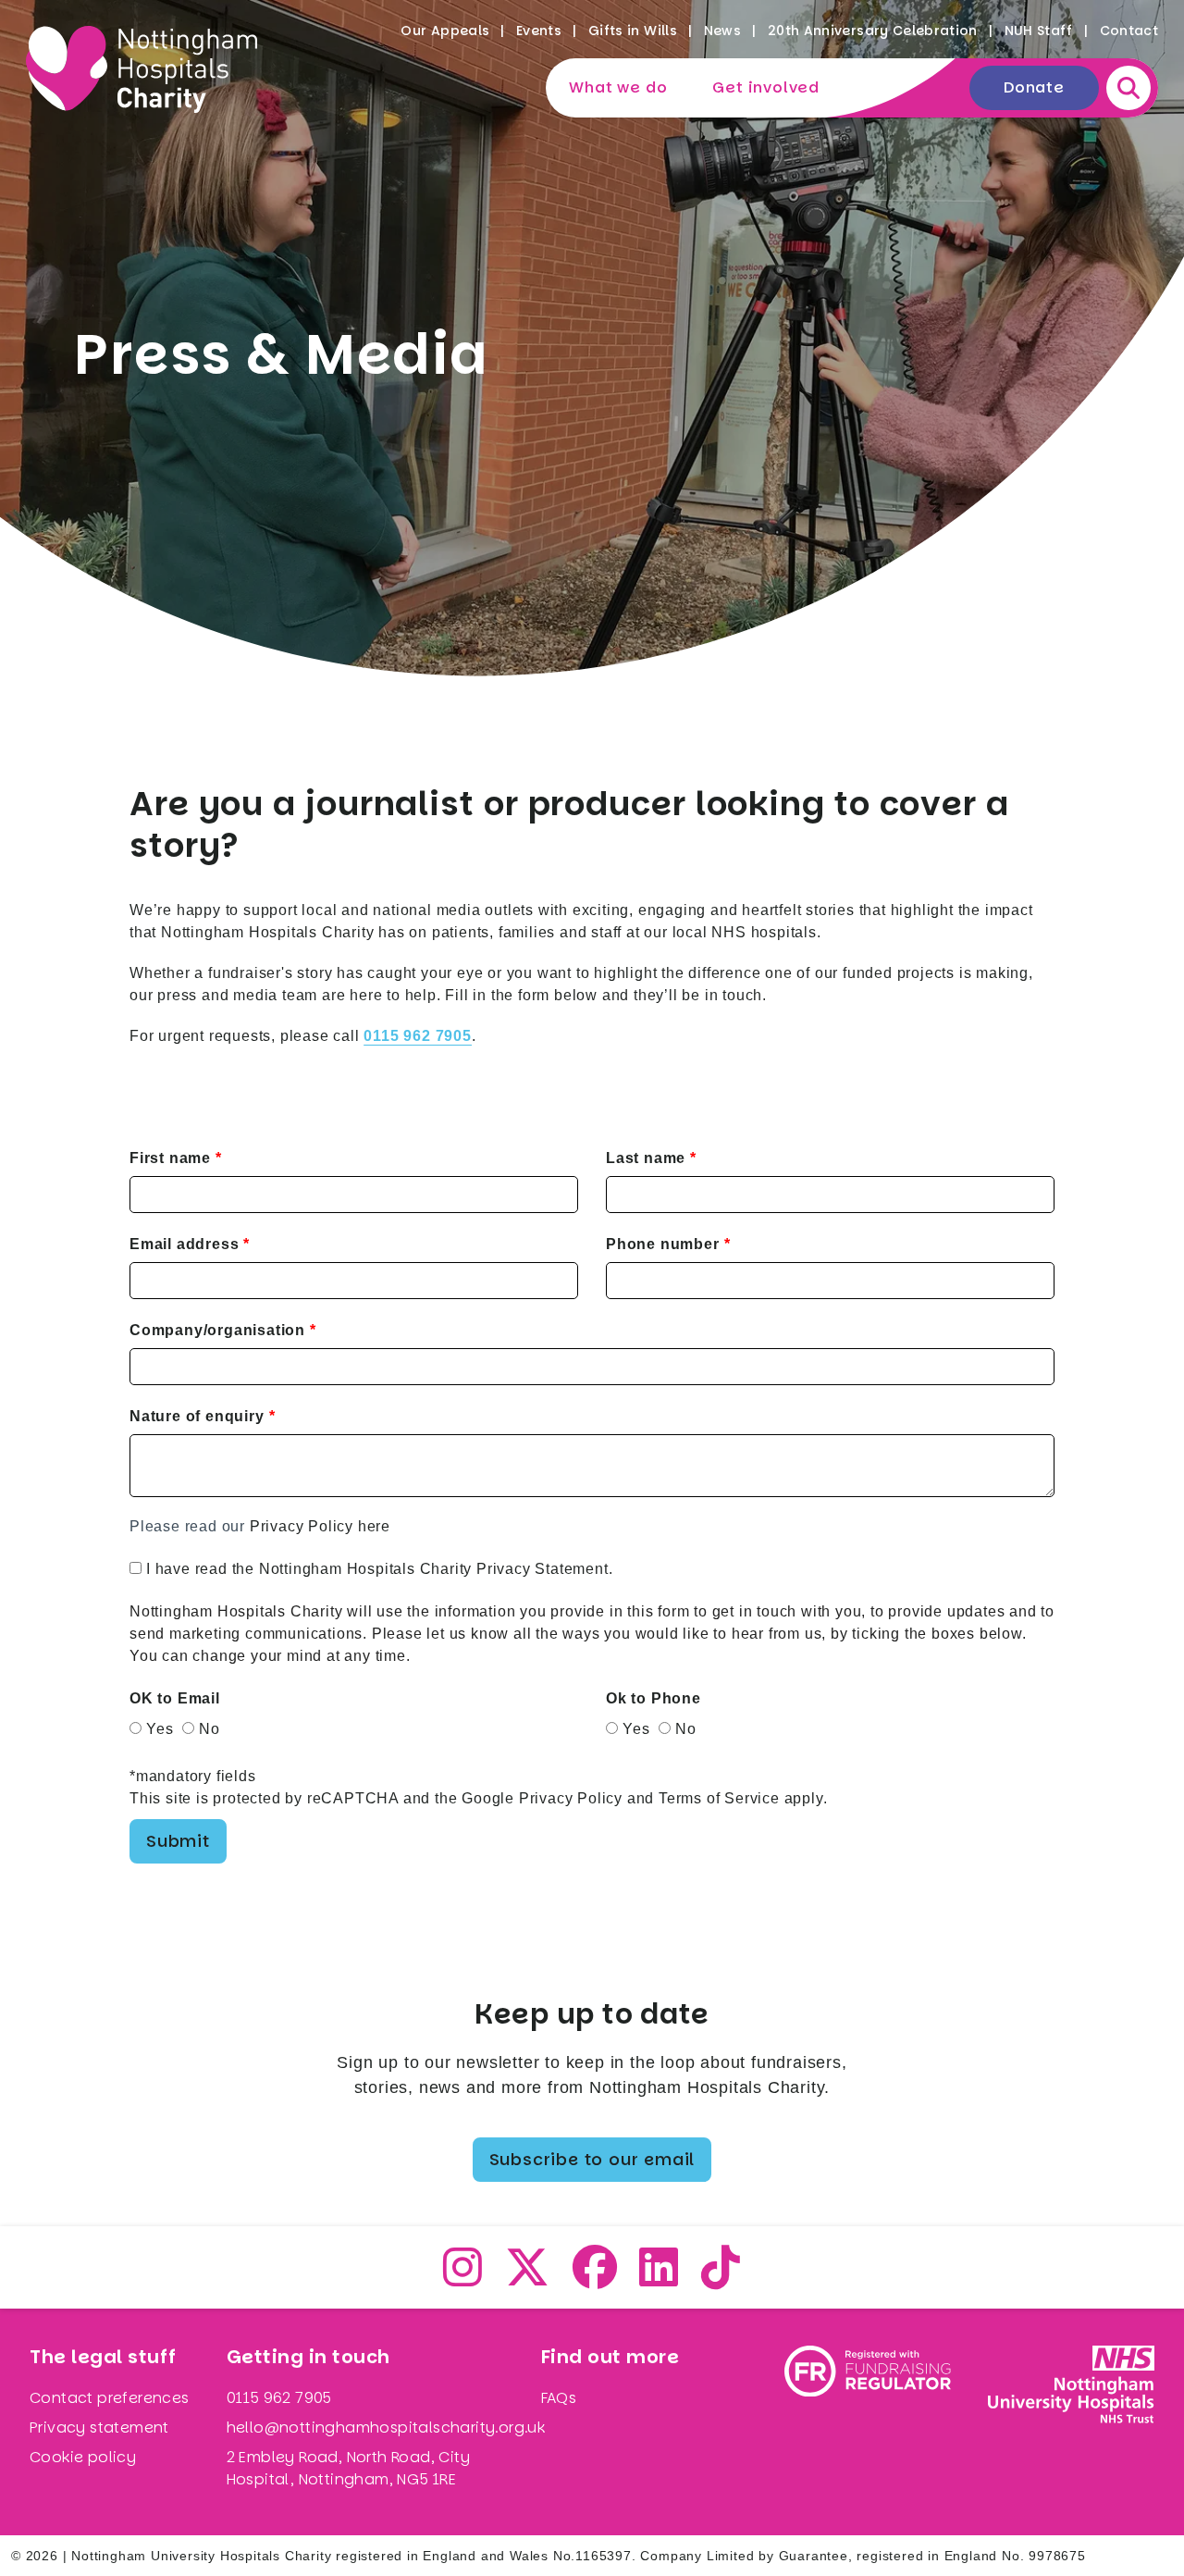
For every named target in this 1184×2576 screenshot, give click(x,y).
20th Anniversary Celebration (873, 31)
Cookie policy (83, 2457)
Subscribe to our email (592, 2159)
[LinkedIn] (659, 2279)
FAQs (559, 2398)
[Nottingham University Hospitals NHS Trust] (1071, 2422)
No (210, 1729)
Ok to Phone (654, 1698)
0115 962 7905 (279, 2398)
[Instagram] (463, 2279)
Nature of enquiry (197, 1416)
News (722, 31)
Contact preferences (110, 2398)
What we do (618, 87)
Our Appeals (445, 31)
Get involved (766, 87)
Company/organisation (217, 1330)
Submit (178, 1841)
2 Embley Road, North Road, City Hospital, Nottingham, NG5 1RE (348, 2468)
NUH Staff (1039, 31)
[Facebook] (595, 2279)
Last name (646, 1158)
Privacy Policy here (320, 1526)
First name (170, 1158)
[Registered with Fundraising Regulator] (868, 2422)
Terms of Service (719, 1798)
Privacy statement (99, 2427)
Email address (184, 1244)
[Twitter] (528, 2279)
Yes (160, 1729)
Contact (1129, 31)
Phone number (663, 1244)
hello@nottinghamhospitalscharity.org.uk (386, 2427)
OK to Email (175, 1698)
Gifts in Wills (633, 31)
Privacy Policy (571, 1798)
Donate (1034, 87)
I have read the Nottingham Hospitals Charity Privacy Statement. (379, 1569)
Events (539, 31)
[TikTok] (721, 2279)
